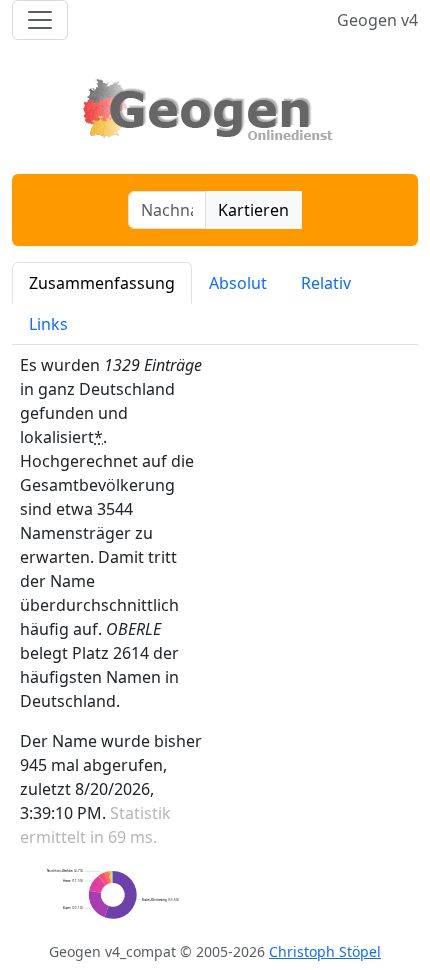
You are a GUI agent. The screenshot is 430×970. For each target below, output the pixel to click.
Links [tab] (48, 324)
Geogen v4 (377, 20)
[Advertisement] (320, 561)
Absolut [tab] (238, 283)
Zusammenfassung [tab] (102, 283)
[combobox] (167, 210)
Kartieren (253, 210)
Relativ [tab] (326, 283)
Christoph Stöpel (325, 951)
